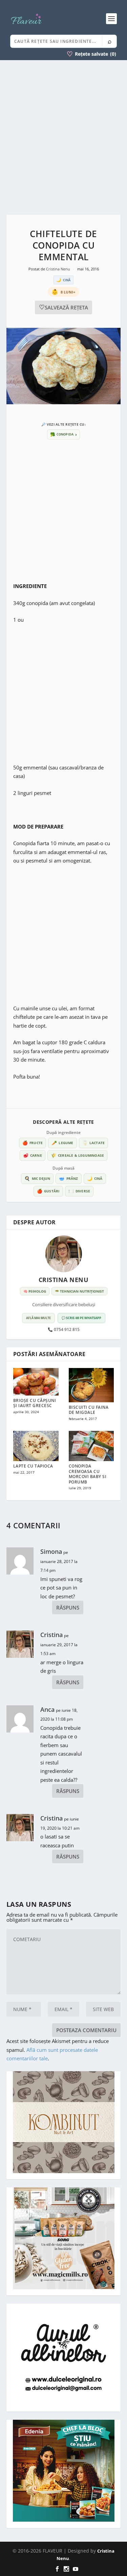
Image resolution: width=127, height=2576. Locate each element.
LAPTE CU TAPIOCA (33, 1466)
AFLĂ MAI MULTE (38, 1318)
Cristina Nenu (59, 269)
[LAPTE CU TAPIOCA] (36, 1446)
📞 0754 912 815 (64, 1330)
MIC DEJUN (37, 1178)
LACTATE (94, 1143)
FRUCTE (33, 1143)
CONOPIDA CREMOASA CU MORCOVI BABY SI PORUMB (88, 1474)
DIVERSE (79, 1191)
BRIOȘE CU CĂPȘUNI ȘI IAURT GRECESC (35, 1403)
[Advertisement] (63, 137)
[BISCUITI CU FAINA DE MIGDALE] (91, 1385)
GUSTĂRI (48, 1191)
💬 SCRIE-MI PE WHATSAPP (81, 1318)
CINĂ (95, 1178)
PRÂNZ (68, 1178)
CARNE (33, 1155)
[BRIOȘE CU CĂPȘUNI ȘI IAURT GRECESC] (36, 1382)
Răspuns (68, 1607)
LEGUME (62, 1143)
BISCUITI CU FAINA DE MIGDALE (89, 1410)
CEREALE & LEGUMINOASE (77, 1155)
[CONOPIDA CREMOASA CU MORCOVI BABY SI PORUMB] (91, 1446)
